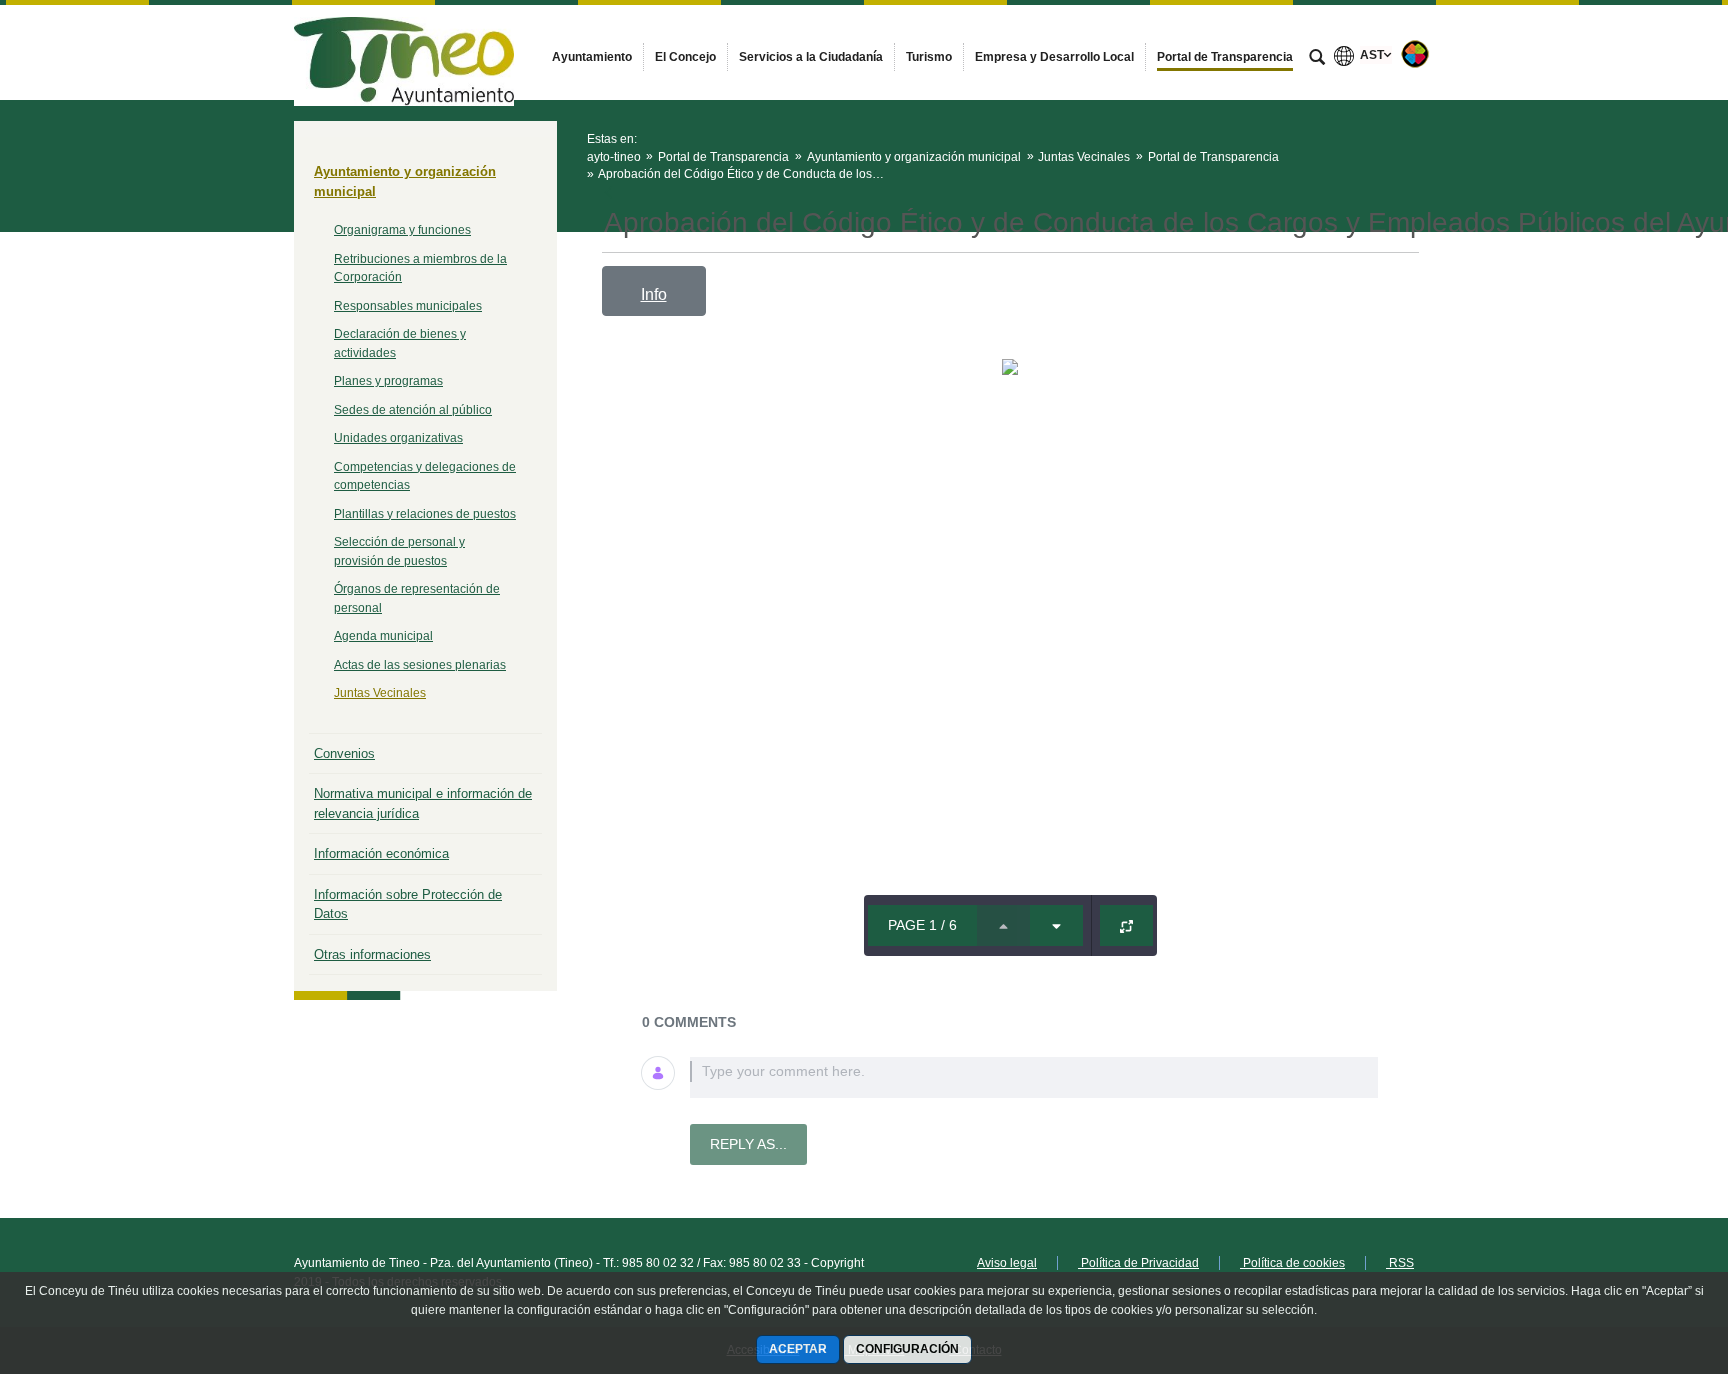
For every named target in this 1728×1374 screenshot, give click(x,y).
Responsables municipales (408, 306)
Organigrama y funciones (402, 230)
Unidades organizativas (398, 438)
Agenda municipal (383, 636)
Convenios (344, 753)
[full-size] (1126, 925)
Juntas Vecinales (380, 693)
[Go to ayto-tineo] (404, 52)
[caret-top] (1003, 925)
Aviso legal (1007, 1263)
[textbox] (1034, 1077)
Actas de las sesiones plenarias (420, 665)
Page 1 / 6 (922, 925)
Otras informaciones (372, 954)
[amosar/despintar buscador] (1317, 59)
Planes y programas (388, 381)
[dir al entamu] (1648, 1254)
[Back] (610, 194)
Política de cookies (1292, 1263)
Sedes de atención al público (413, 410)
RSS (1400, 1263)
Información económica (381, 853)
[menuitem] (592, 57)
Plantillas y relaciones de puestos (425, 514)
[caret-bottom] (1056, 925)
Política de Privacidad (1138, 1263)
